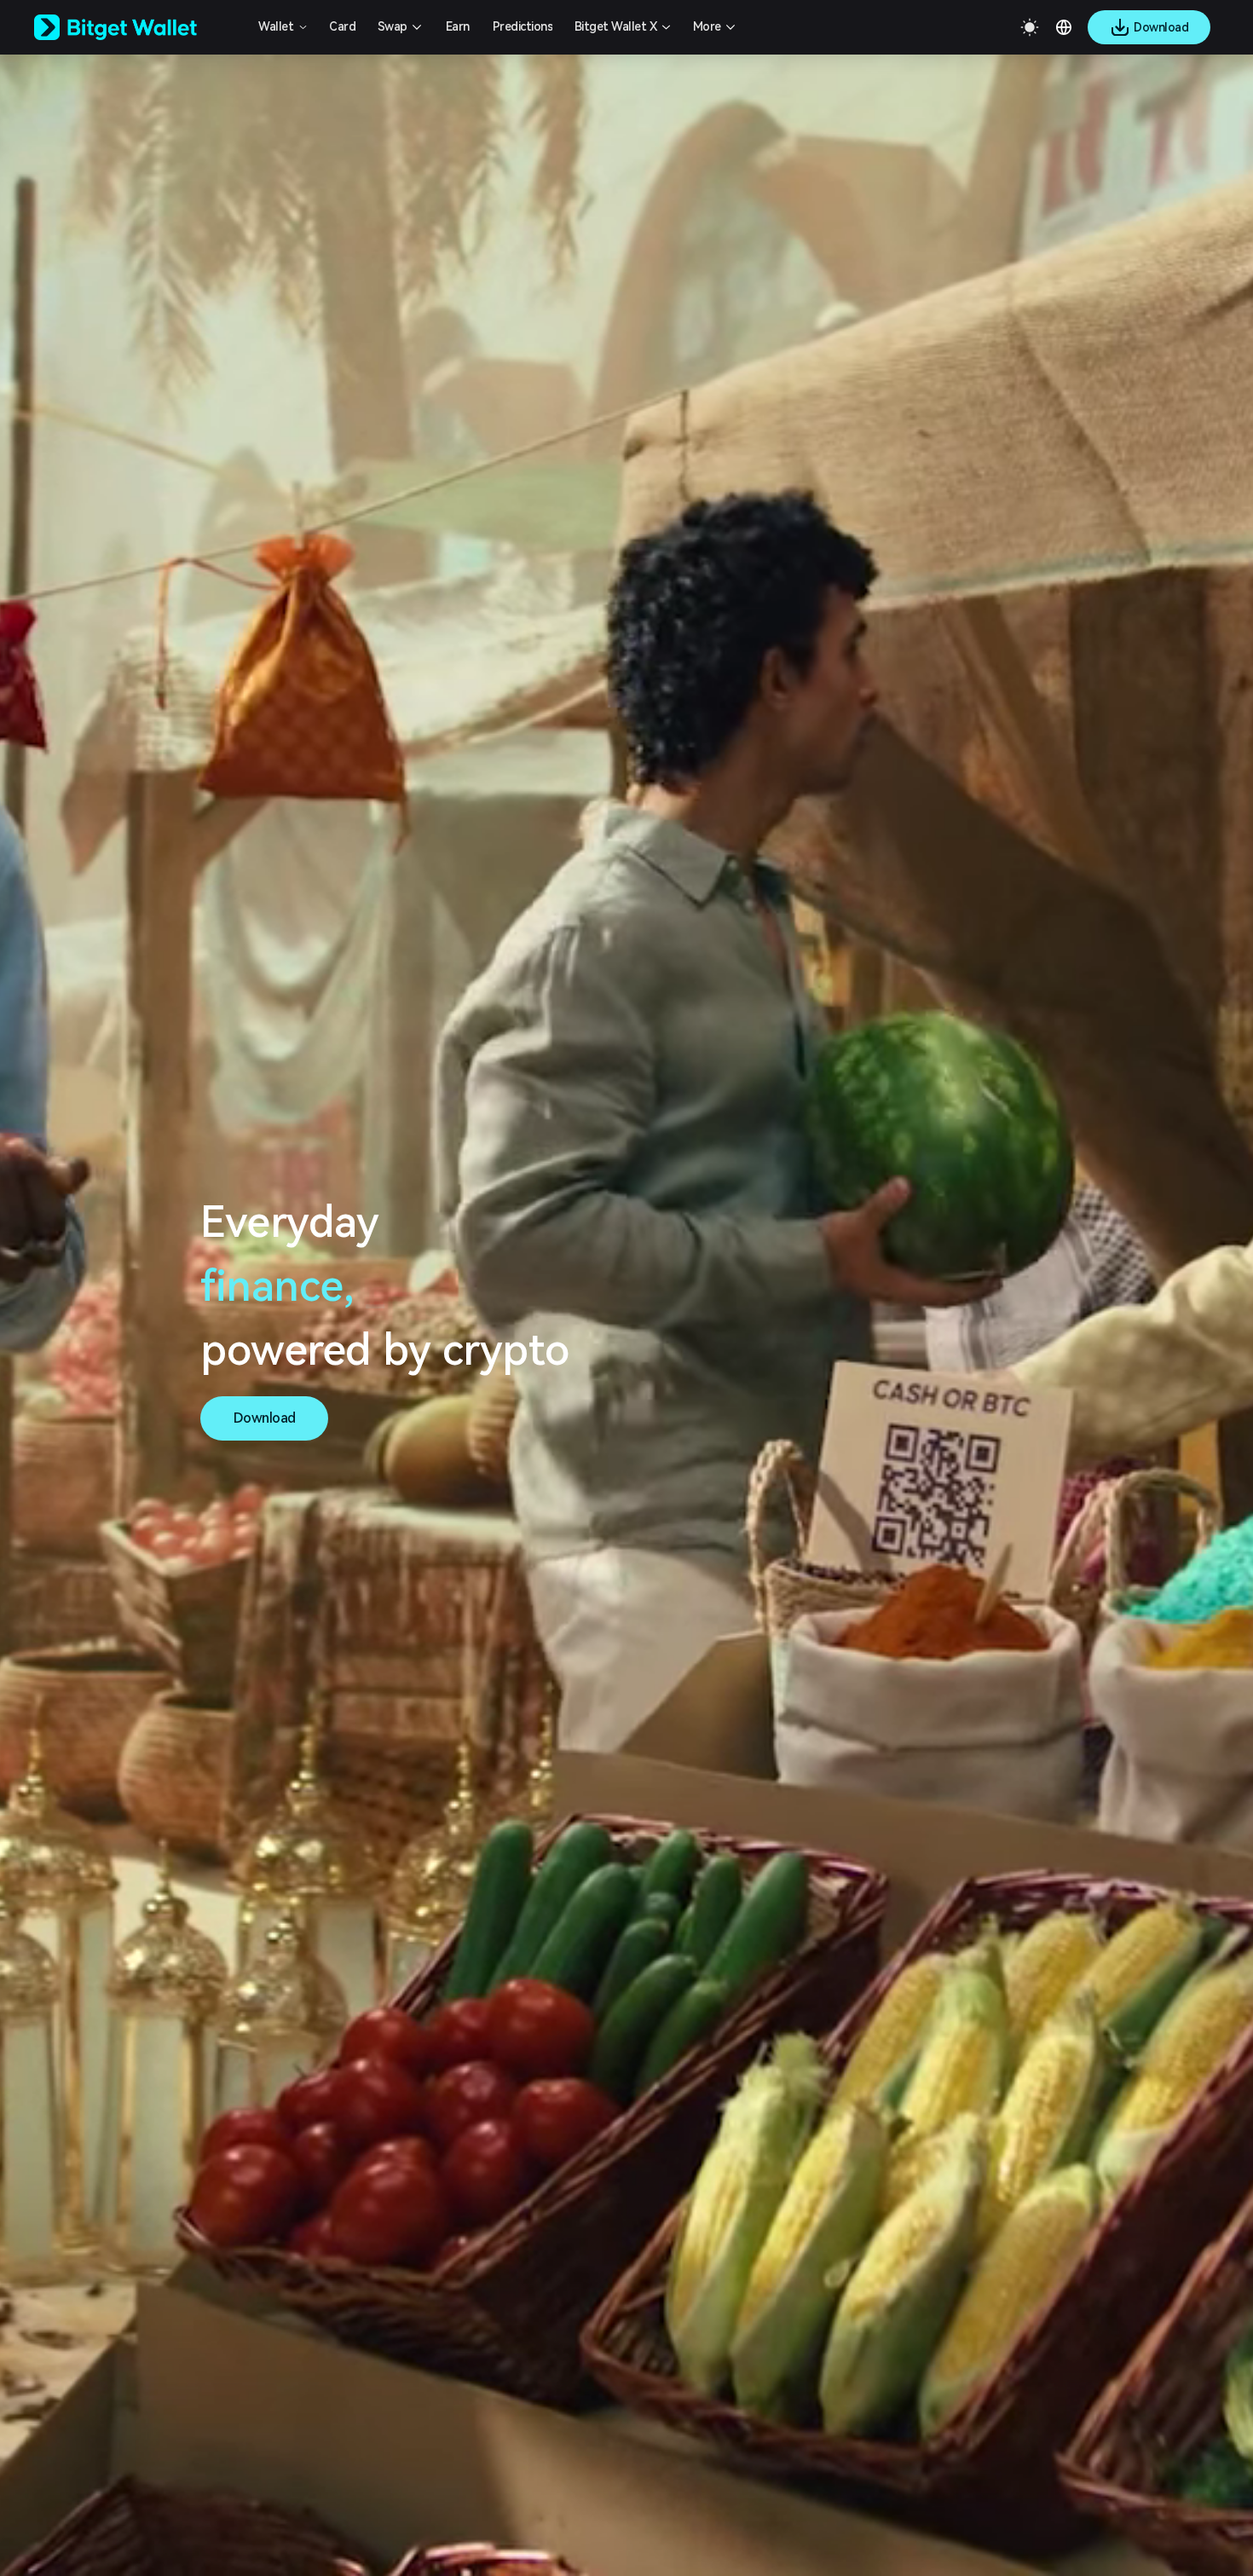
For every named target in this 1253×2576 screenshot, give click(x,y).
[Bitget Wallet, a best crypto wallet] (137, 27)
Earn (458, 26)
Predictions (523, 26)
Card (342, 26)
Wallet (276, 26)
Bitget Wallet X (616, 26)
